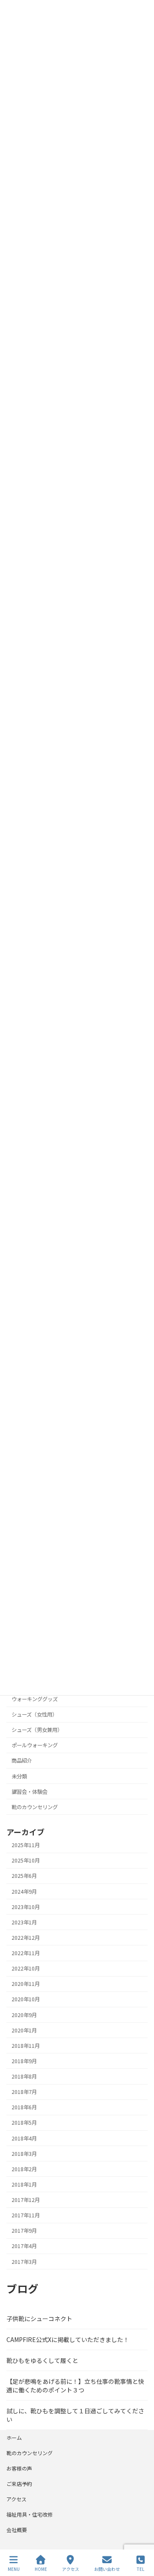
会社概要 (17, 2530)
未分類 (19, 1776)
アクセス (16, 2499)
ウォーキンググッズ (35, 1699)
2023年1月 (24, 1922)
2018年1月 (24, 2184)
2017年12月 (26, 2200)
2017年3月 (24, 2262)
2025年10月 (26, 1860)
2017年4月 (24, 2246)
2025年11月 (26, 1845)
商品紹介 (22, 1761)
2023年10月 (26, 1907)
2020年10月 (26, 2000)
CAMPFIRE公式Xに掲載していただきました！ (68, 2339)
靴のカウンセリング (35, 1807)
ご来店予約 (19, 2484)
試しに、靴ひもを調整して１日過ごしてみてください (75, 2415)
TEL (141, 2569)
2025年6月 (24, 1876)
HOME (41, 2569)
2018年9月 (24, 2061)
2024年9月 (24, 1892)
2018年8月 (24, 2076)
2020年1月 (24, 2030)
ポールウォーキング (35, 1745)
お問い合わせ (107, 2569)
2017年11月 (26, 2215)
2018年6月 (24, 2107)
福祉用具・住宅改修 (30, 2514)
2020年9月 (24, 2015)
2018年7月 (24, 2092)
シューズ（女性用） (34, 1714)
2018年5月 (24, 2123)
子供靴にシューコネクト (39, 2319)
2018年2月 (24, 2169)
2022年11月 (26, 1953)
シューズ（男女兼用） (37, 1730)
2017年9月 (24, 2231)
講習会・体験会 (30, 1792)
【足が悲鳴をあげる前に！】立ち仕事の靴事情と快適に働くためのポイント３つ (75, 2386)
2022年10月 (26, 1968)
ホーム (14, 2437)
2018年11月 (26, 2046)
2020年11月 (26, 1984)
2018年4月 (24, 2138)
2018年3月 (24, 2154)
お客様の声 (19, 2468)
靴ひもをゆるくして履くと (42, 2360)
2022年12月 (26, 1938)
